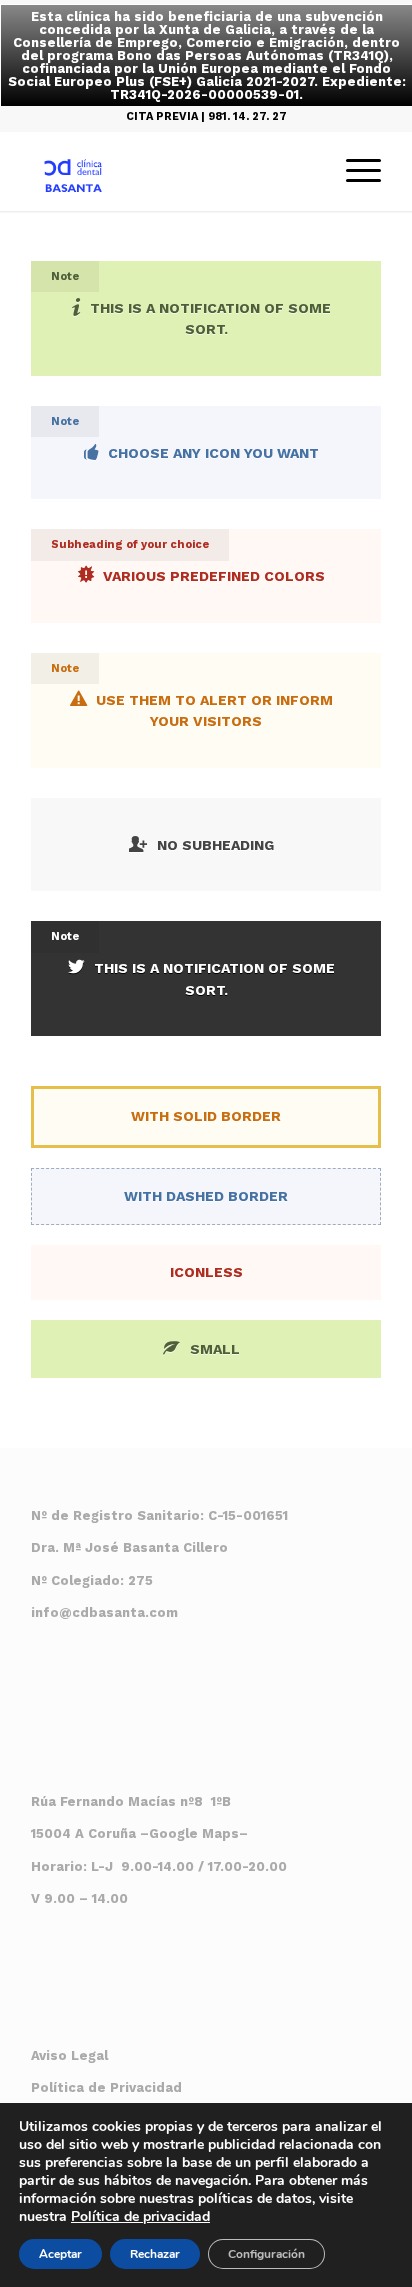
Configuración (266, 2254)
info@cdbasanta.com (104, 1612)
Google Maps (194, 1833)
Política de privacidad (140, 2216)
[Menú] (353, 171)
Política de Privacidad (106, 2087)
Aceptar (60, 2254)
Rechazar (155, 2254)
